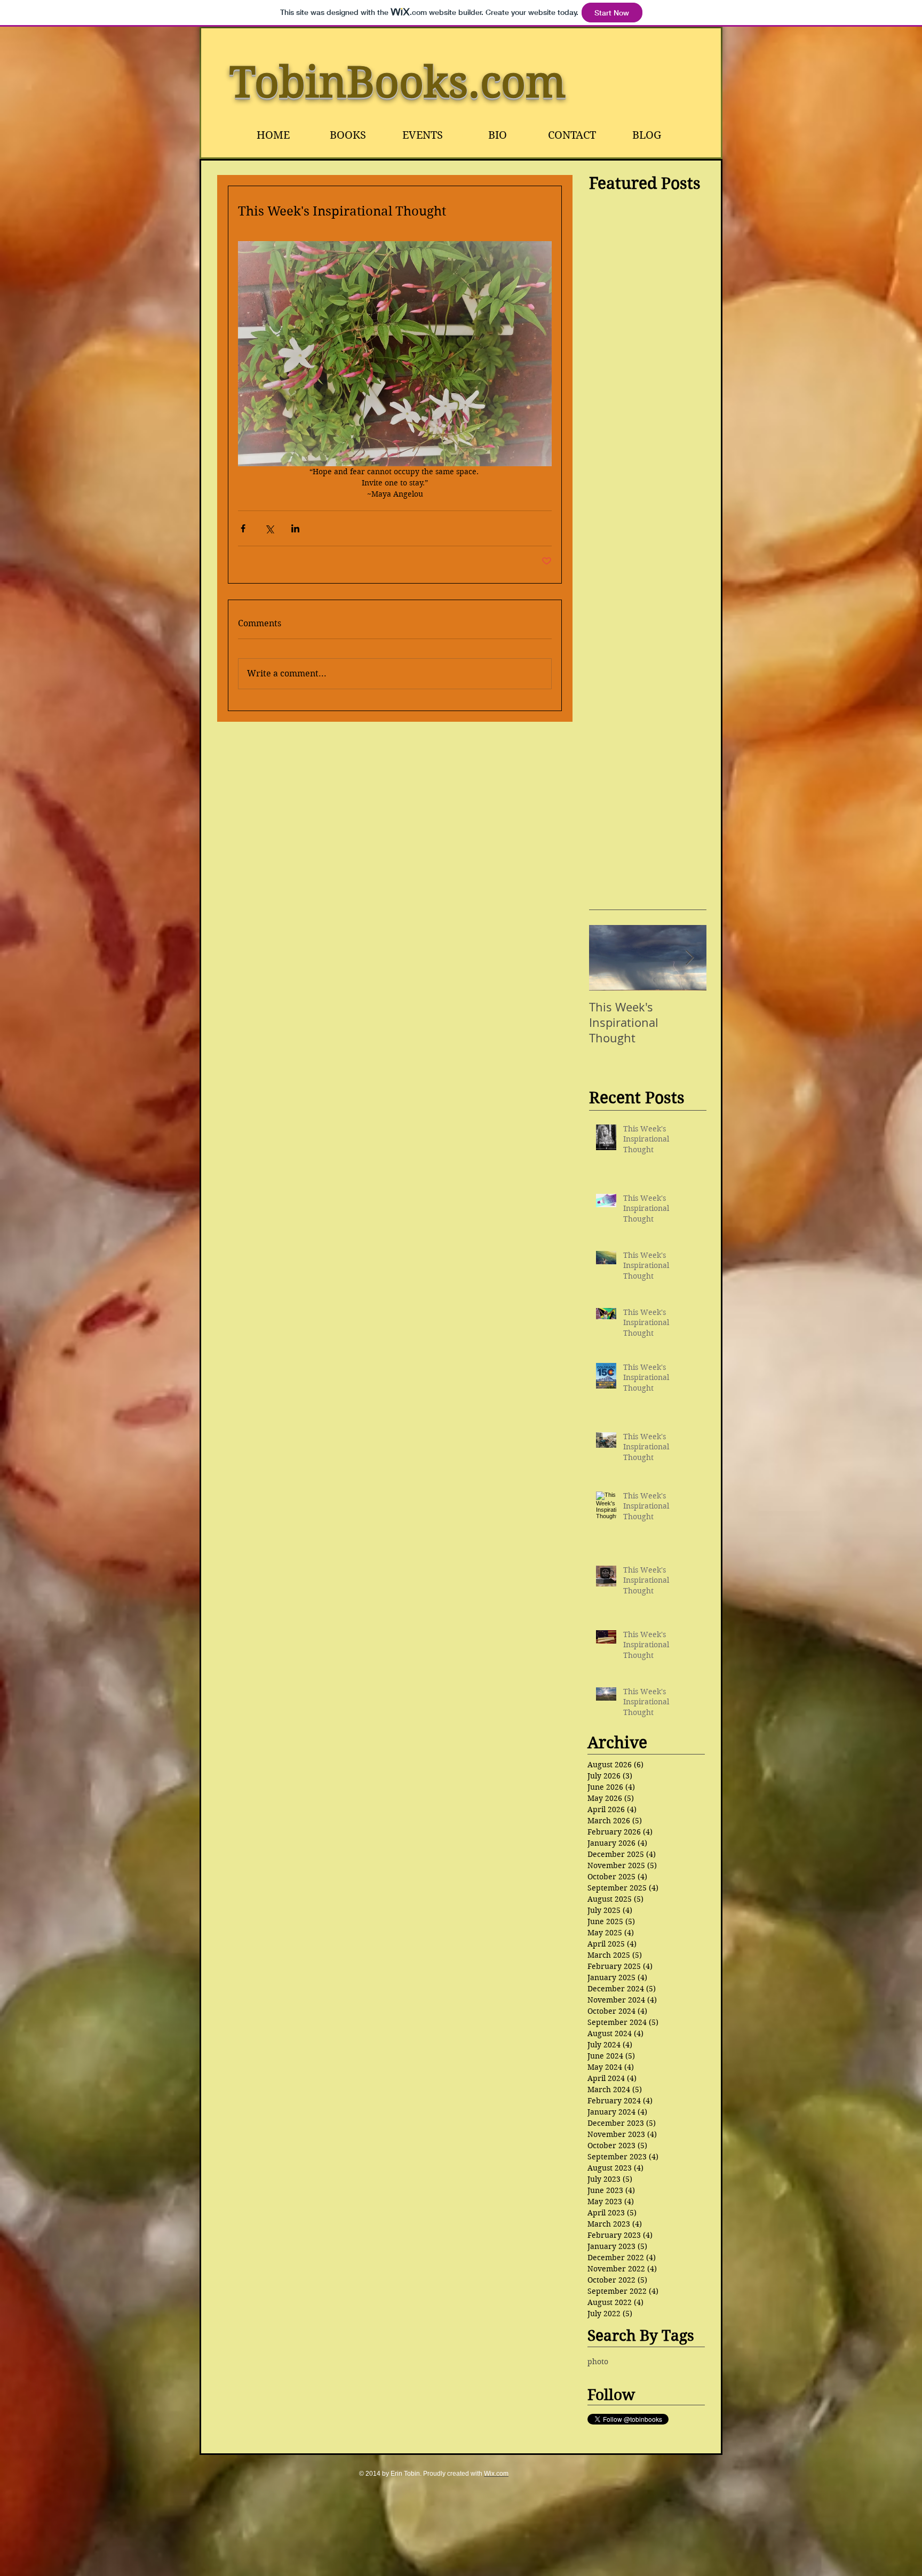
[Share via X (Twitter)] (269, 528)
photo (598, 2362)
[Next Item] (689, 958)
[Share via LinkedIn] (295, 528)
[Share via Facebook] (243, 528)
